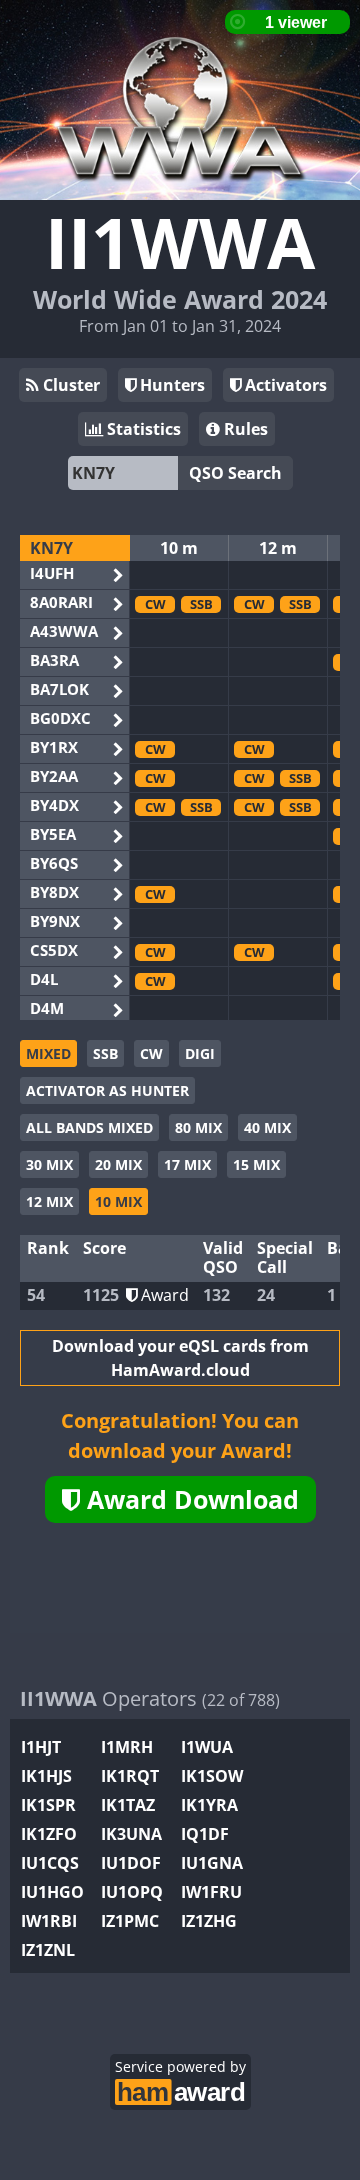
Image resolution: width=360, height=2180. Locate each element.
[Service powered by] (180, 2089)
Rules (244, 429)
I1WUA (207, 1747)
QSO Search (235, 473)
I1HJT (41, 1747)
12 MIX (49, 1201)
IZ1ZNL (48, 1950)
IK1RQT (130, 1776)
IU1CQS (50, 1863)
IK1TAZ (128, 1805)
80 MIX (198, 1127)
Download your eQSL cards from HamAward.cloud (180, 1358)
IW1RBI (49, 1921)
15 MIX (256, 1164)
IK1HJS (46, 1776)
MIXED (48, 1053)
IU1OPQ (132, 1892)
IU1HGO (52, 1892)
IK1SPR (48, 1805)
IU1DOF (131, 1863)
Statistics (142, 429)
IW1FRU (211, 1892)
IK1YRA (209, 1805)
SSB (105, 1053)
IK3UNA (131, 1834)
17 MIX (187, 1164)
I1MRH (127, 1747)
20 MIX (118, 1164)
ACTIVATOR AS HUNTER (107, 1090)
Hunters (170, 385)
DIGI (200, 1053)
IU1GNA (212, 1863)
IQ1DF (205, 1834)
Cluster (69, 385)
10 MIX (118, 1201)
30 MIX (49, 1164)
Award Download (189, 1499)
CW (151, 1053)
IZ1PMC (130, 1921)
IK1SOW (212, 1776)
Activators (284, 385)
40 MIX (267, 1127)
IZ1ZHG (209, 1921)
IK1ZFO (49, 1834)
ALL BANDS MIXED (89, 1127)
